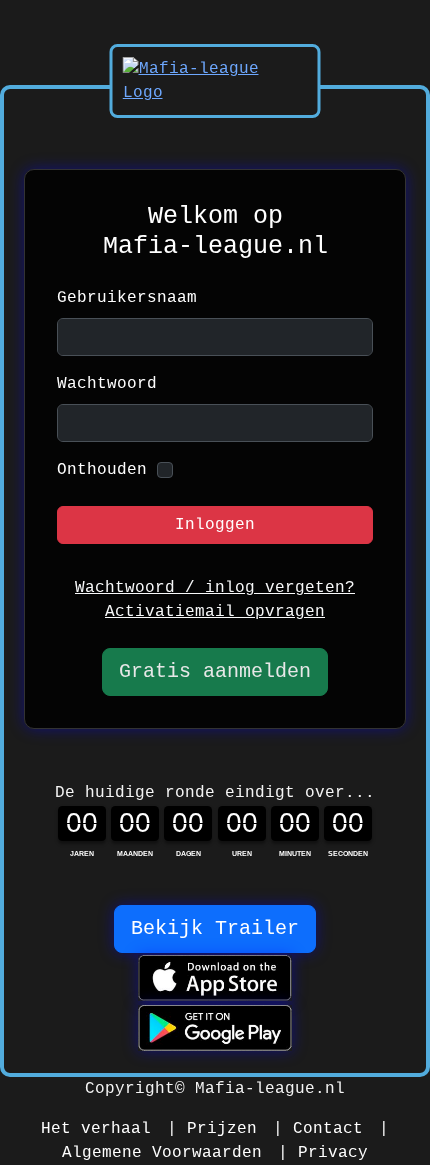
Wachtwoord (107, 384)
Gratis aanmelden (215, 671)
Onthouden (102, 470)
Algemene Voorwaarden (162, 1153)
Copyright (130, 1089)
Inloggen (215, 525)
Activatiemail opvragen (215, 612)
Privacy (333, 1153)
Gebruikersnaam (127, 298)
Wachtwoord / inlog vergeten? (215, 588)
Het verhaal (96, 1129)
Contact (328, 1129)
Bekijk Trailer (215, 928)
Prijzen (222, 1129)
